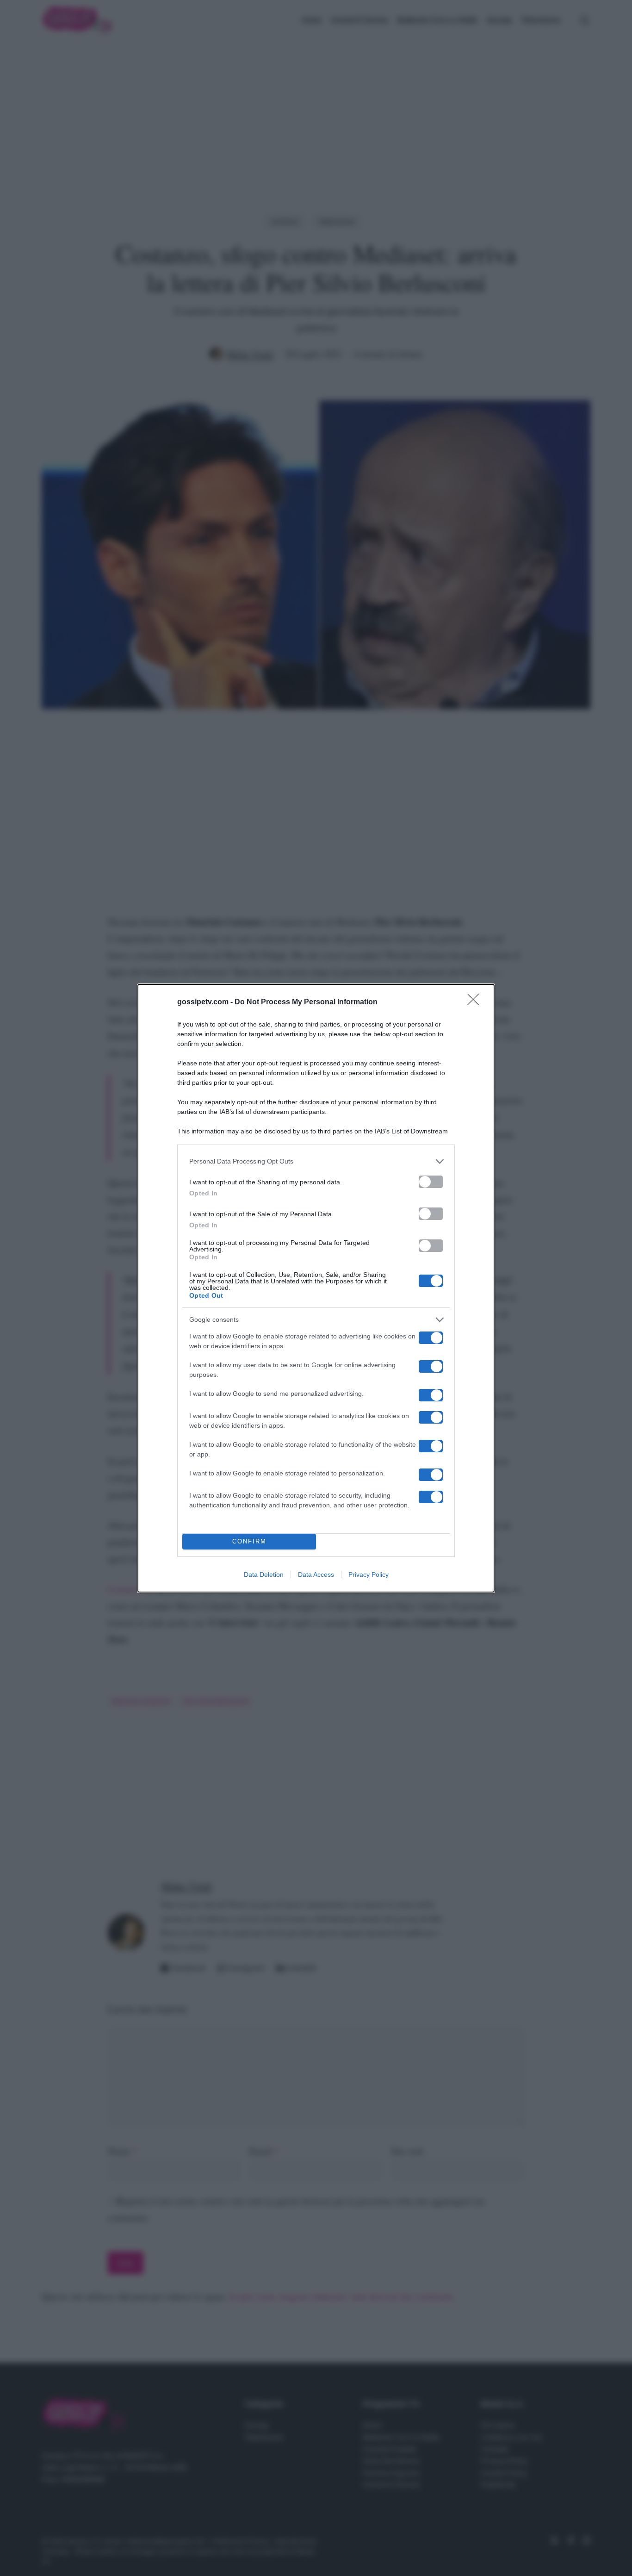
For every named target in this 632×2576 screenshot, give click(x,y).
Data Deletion (264, 1574)
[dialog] (316, 1288)
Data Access (316, 1574)
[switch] (431, 1182)
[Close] (476, 1002)
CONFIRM (249, 1541)
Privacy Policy (369, 1574)
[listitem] (316, 1161)
